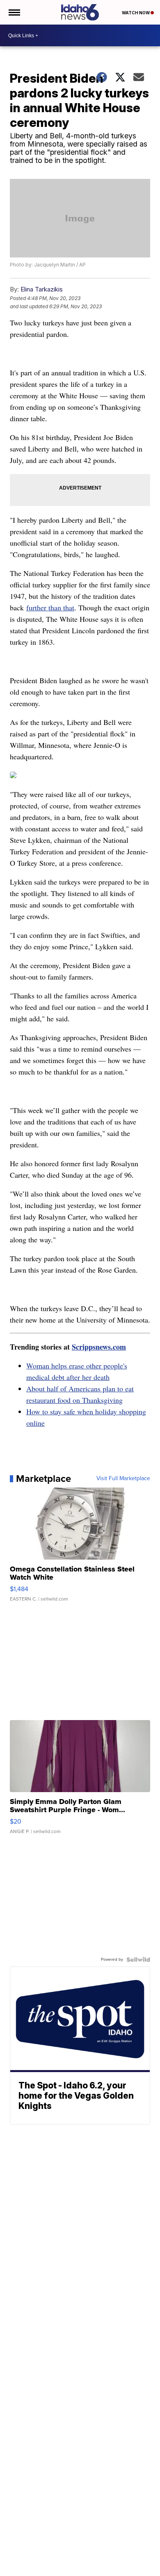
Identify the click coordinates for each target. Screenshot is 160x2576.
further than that (50, 607)
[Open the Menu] (14, 12)
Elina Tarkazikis (42, 289)
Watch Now (136, 13)
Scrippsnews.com (99, 1347)
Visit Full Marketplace (123, 1479)
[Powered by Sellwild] (138, 1960)
